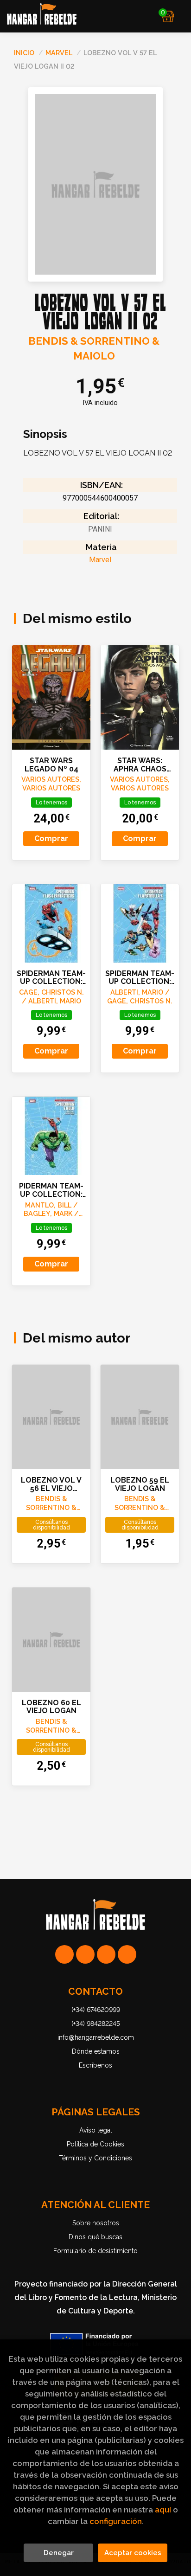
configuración (116, 2521)
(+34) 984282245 (96, 2024)
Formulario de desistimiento (95, 2251)
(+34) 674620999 (96, 2010)
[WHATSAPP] (64, 1954)
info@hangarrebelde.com (96, 2037)
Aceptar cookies (133, 2553)
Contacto (95, 1991)
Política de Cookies (95, 2144)
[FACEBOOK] (127, 1954)
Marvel (60, 53)
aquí (163, 2510)
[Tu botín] (168, 16)
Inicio (24, 53)
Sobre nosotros (96, 2223)
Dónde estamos (96, 2051)
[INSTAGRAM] (85, 1954)
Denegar (59, 2553)
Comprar (51, 838)
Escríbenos (95, 2065)
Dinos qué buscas (95, 2237)
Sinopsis (45, 434)
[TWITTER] (106, 1954)
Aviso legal (96, 2130)
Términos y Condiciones (95, 2158)
